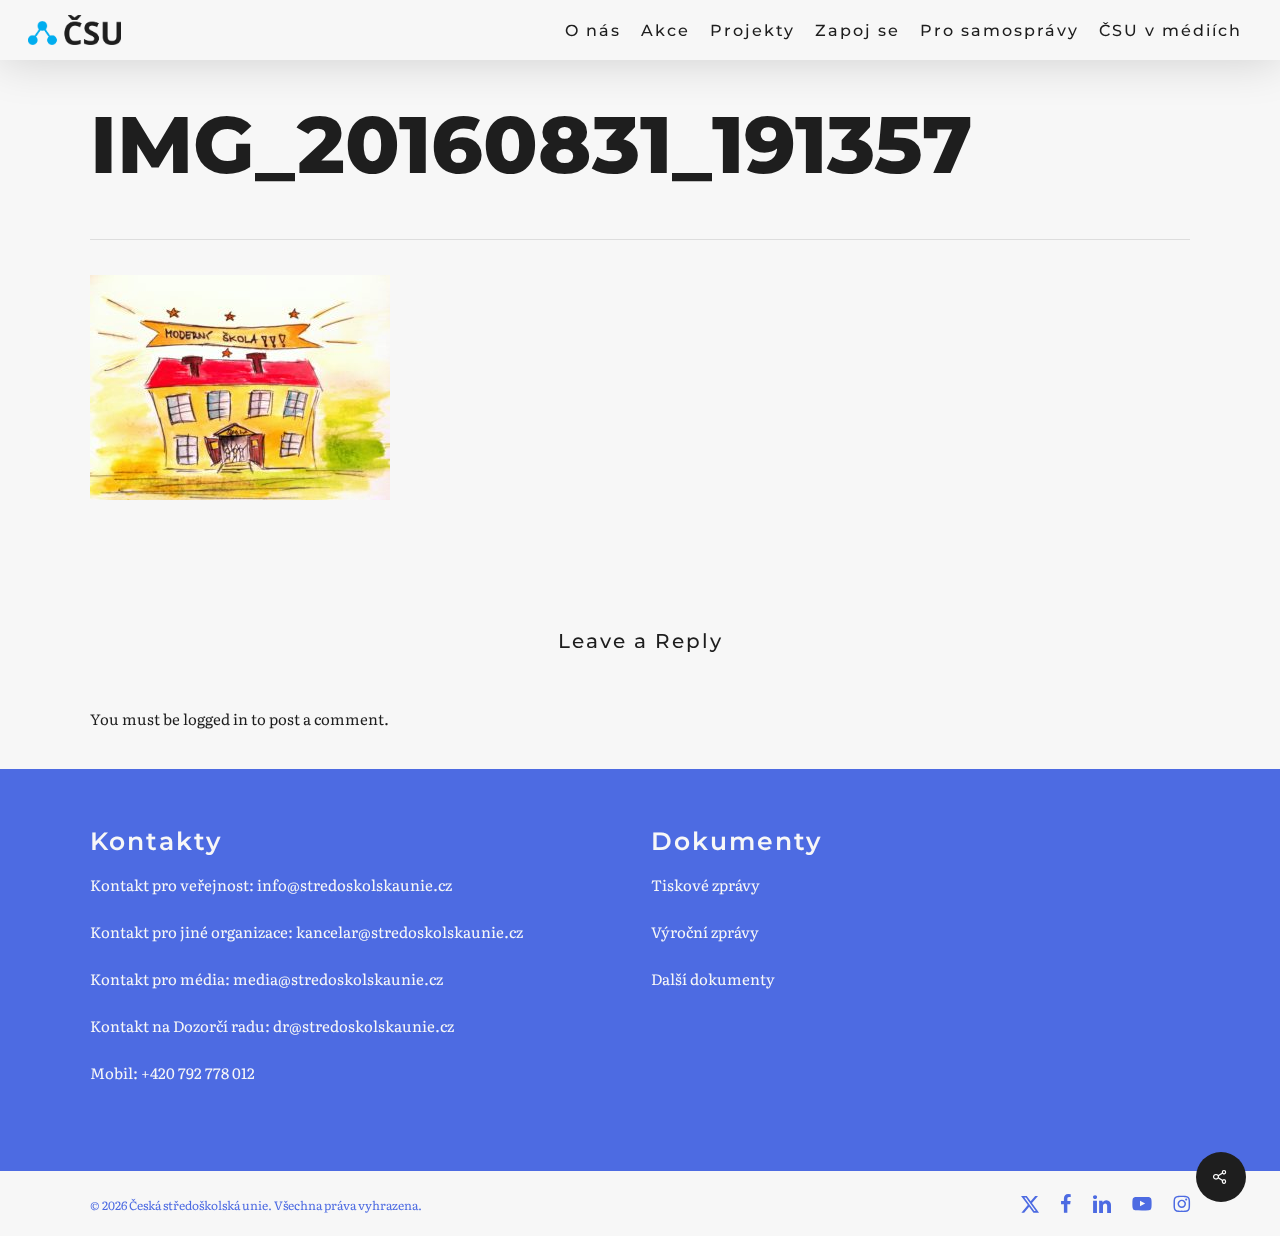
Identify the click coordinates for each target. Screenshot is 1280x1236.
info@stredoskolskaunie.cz (354, 884)
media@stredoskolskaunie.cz (338, 978)
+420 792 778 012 (198, 1072)
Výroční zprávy (705, 931)
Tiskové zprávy (705, 884)
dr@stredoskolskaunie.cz (363, 1025)
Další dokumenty (713, 978)
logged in (215, 718)
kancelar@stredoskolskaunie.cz (409, 931)
